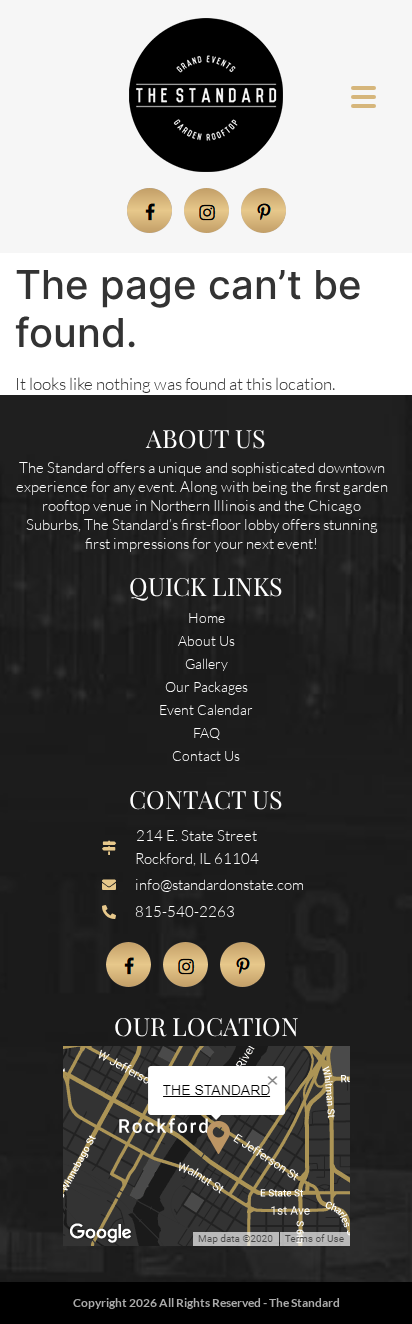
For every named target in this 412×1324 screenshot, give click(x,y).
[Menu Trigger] (363, 95)
